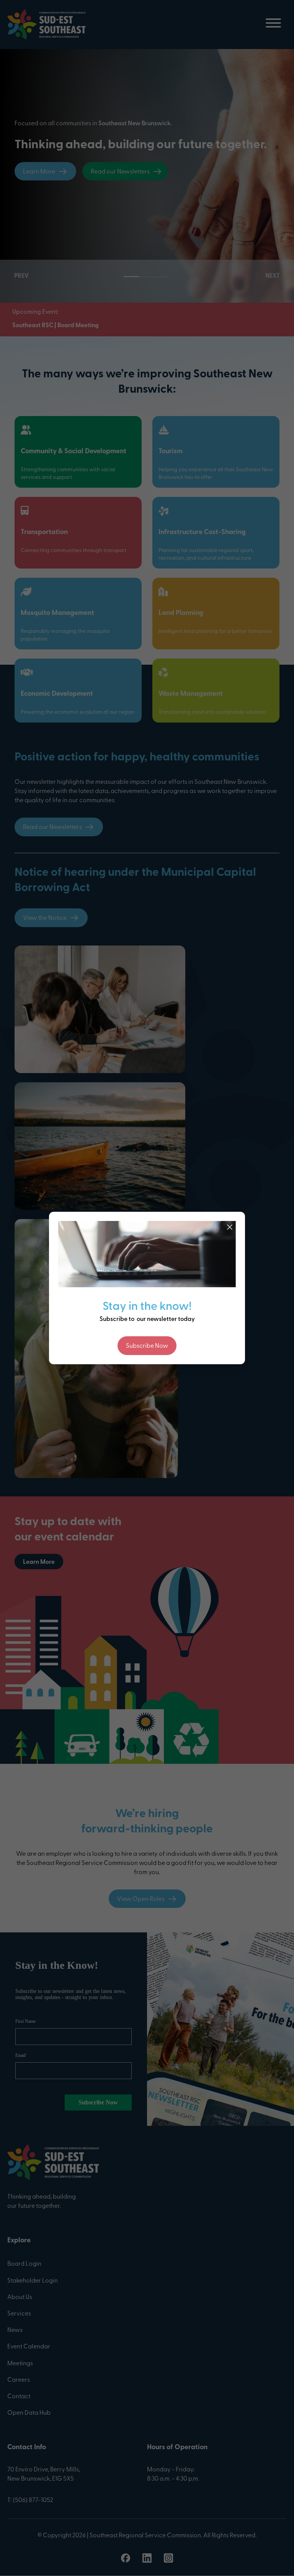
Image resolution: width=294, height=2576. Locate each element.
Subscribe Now (147, 1346)
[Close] (230, 1227)
